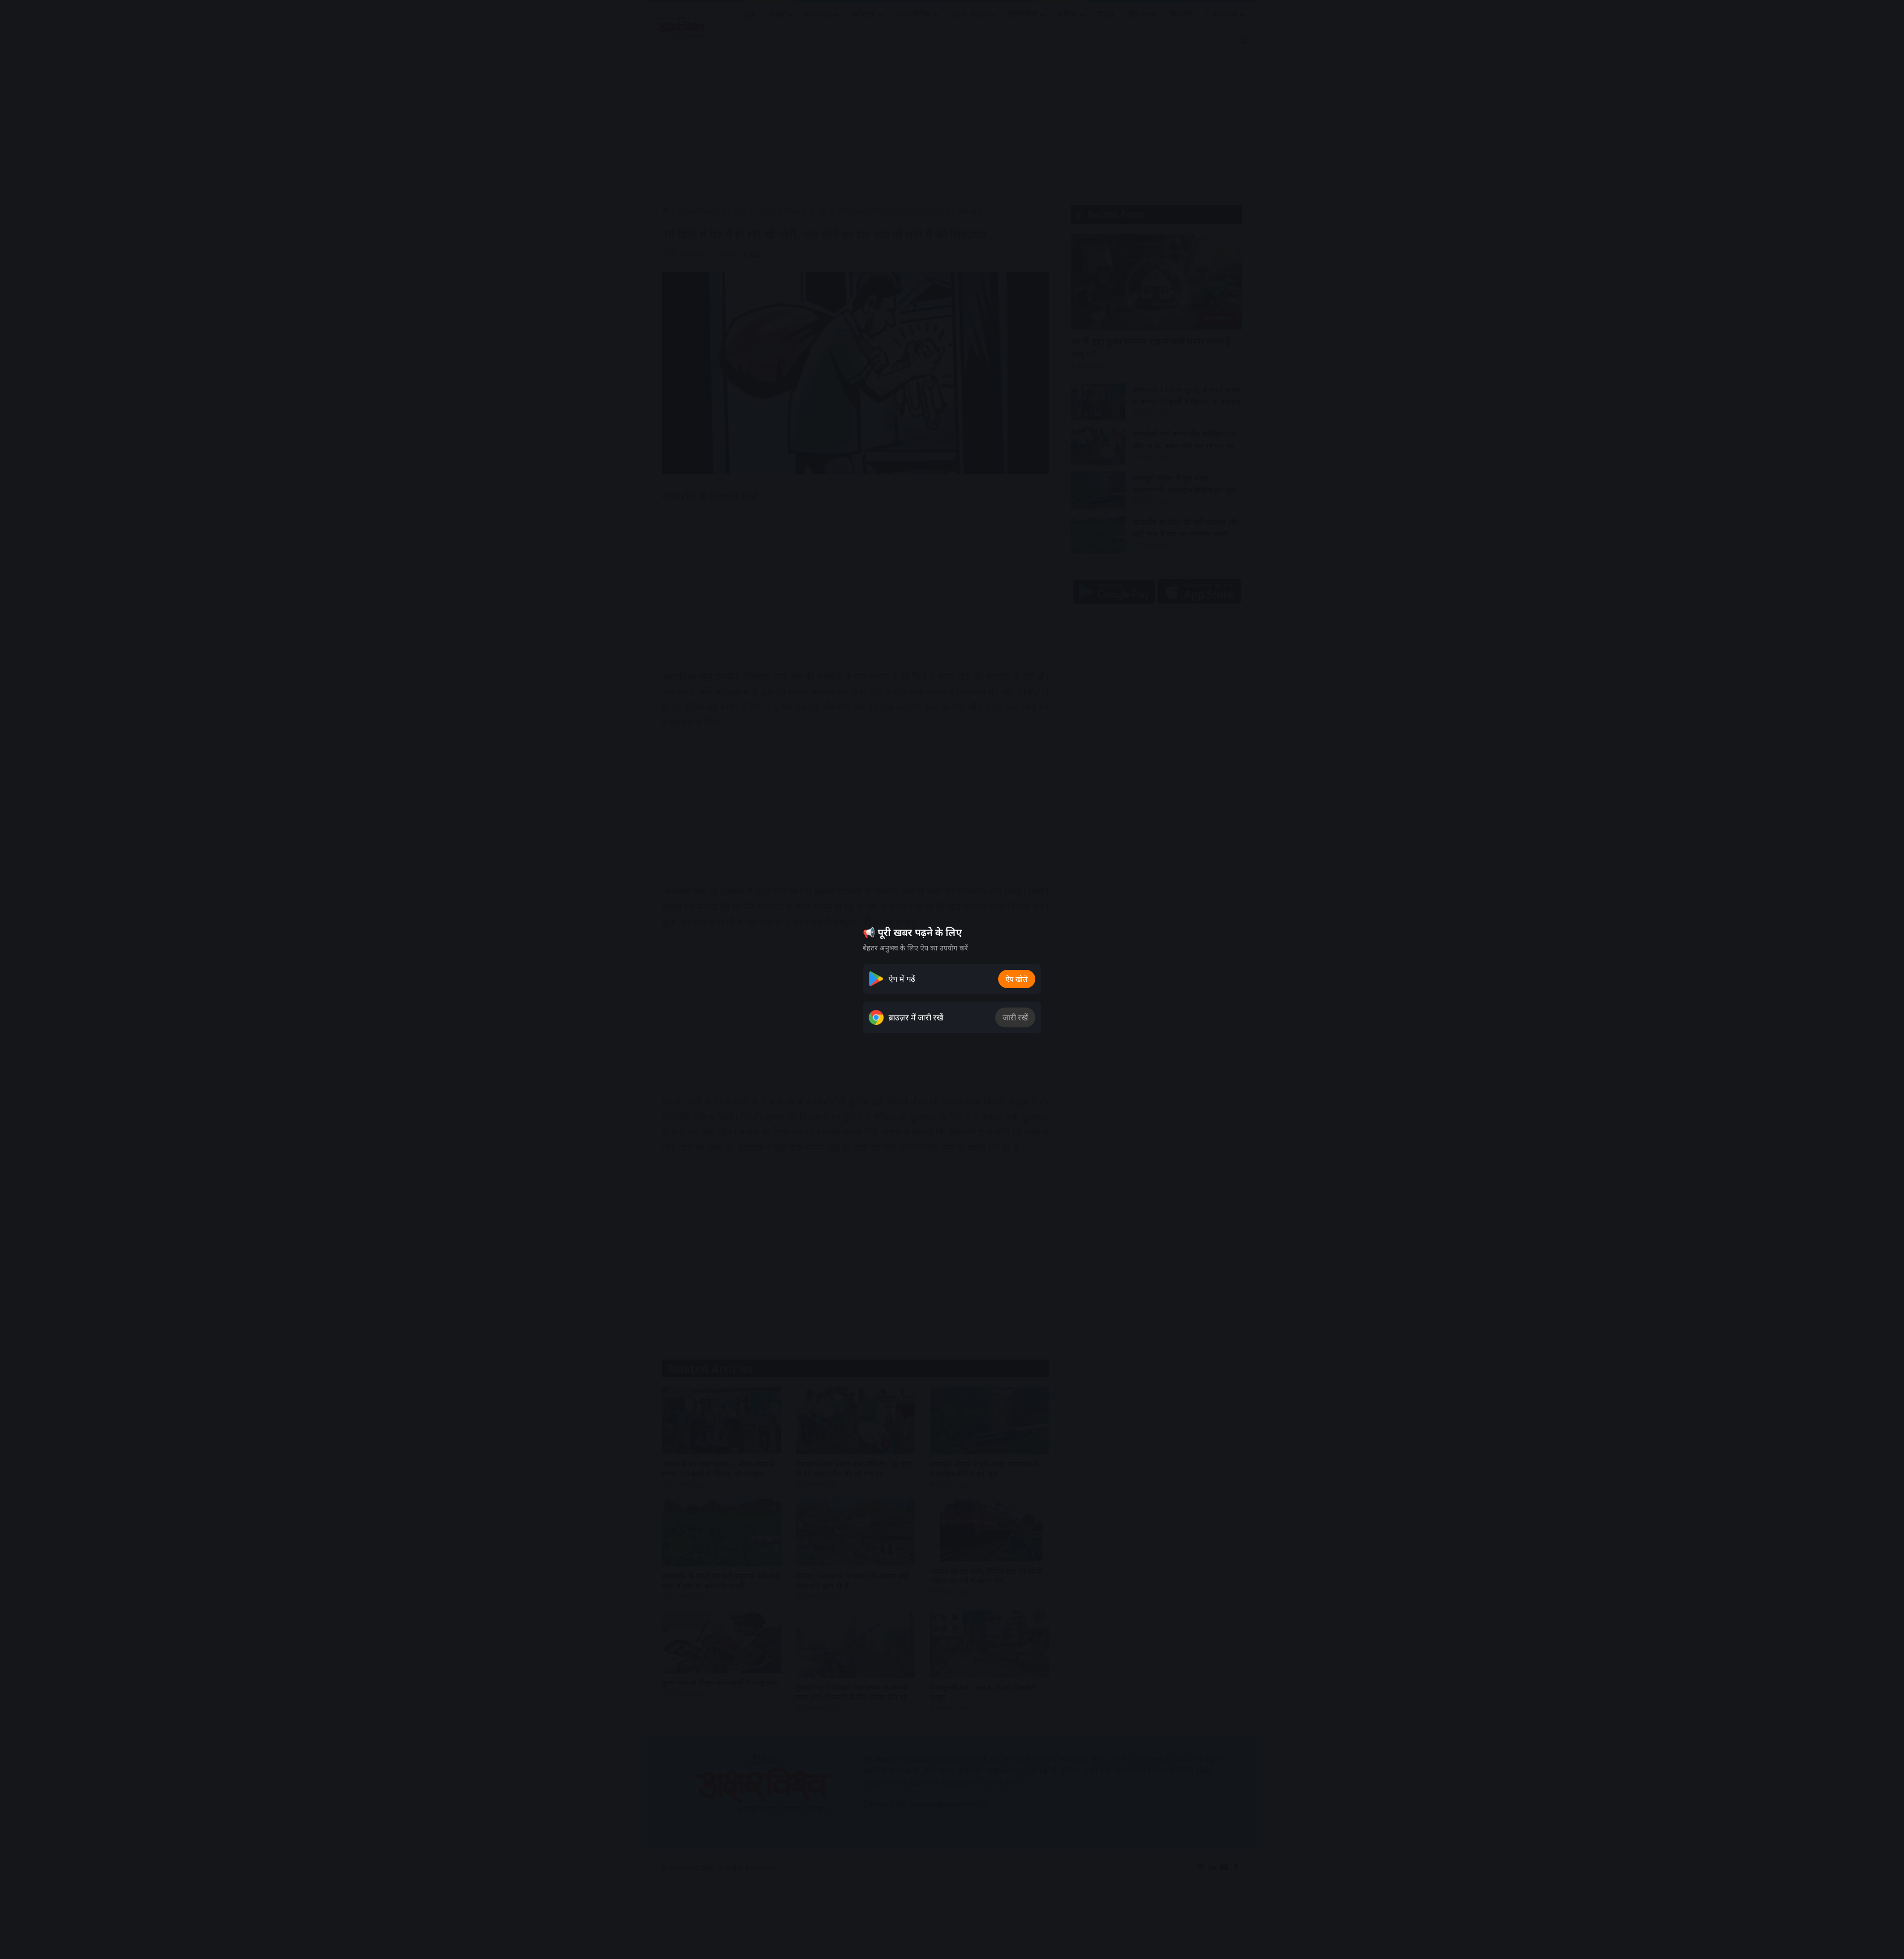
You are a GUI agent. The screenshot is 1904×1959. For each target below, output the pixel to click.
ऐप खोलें (1017, 979)
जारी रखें (1015, 1017)
